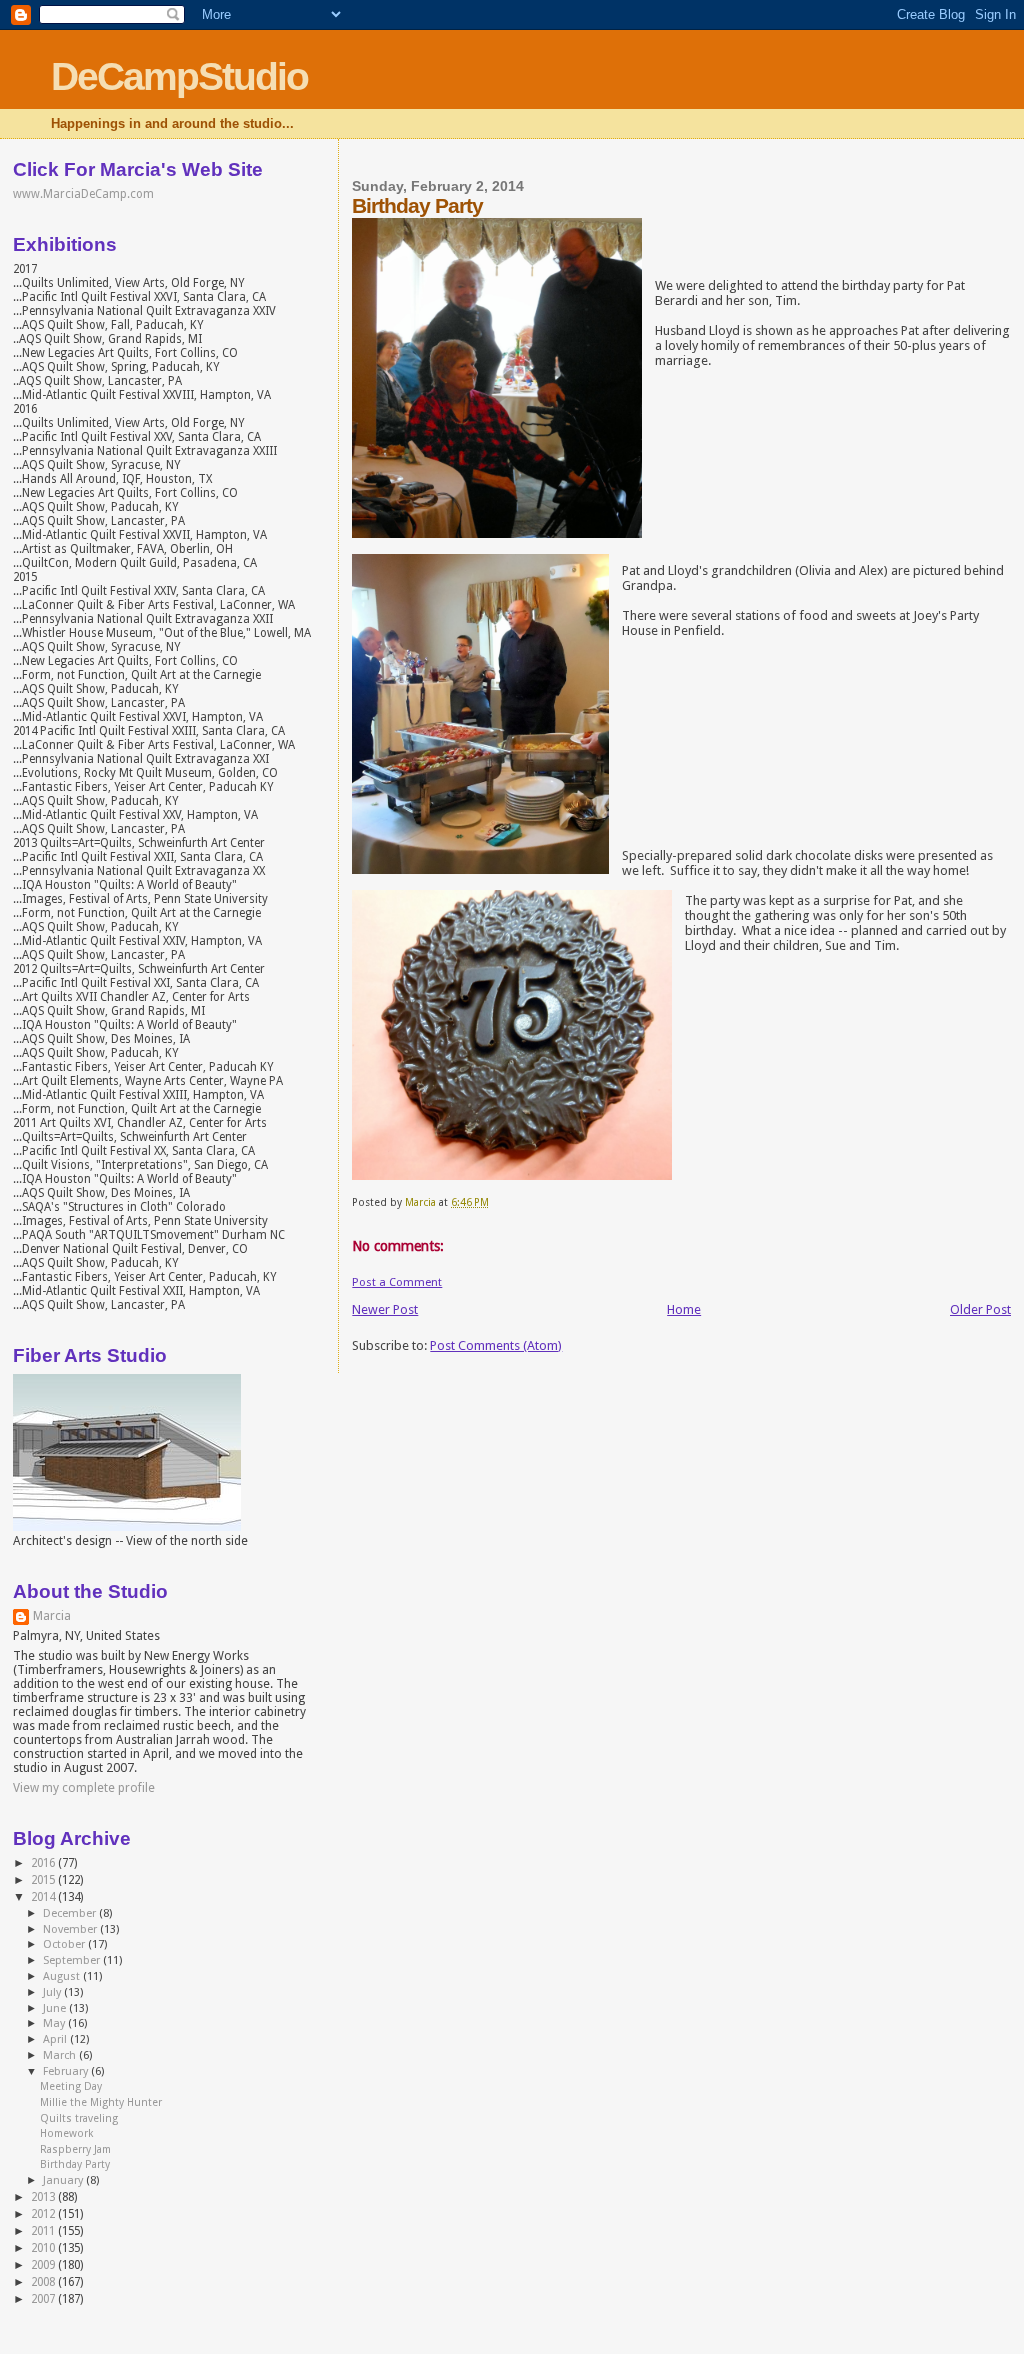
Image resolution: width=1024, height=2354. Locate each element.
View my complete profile (84, 1788)
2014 (44, 1897)
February (67, 2071)
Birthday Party (75, 2164)
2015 (44, 1880)
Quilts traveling (79, 2118)
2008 (44, 2282)
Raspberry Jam (75, 2149)
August (63, 1976)
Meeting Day (71, 2086)
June (56, 2008)
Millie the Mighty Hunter (101, 2102)
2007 (44, 2299)
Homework (66, 2133)
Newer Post (385, 1309)
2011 (44, 2231)
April (56, 2039)
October (65, 1944)
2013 (44, 2197)
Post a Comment (397, 1282)
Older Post (980, 1309)
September (73, 1960)
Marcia (52, 1616)
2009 (44, 2265)
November (71, 1929)
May (55, 2023)
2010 (44, 2248)
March (61, 2055)
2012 (44, 2214)
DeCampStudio (179, 76)
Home (684, 1309)
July (53, 1992)
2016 (44, 1863)
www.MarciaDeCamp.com (83, 194)
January (64, 2180)
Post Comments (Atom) (496, 1345)
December (71, 1913)
